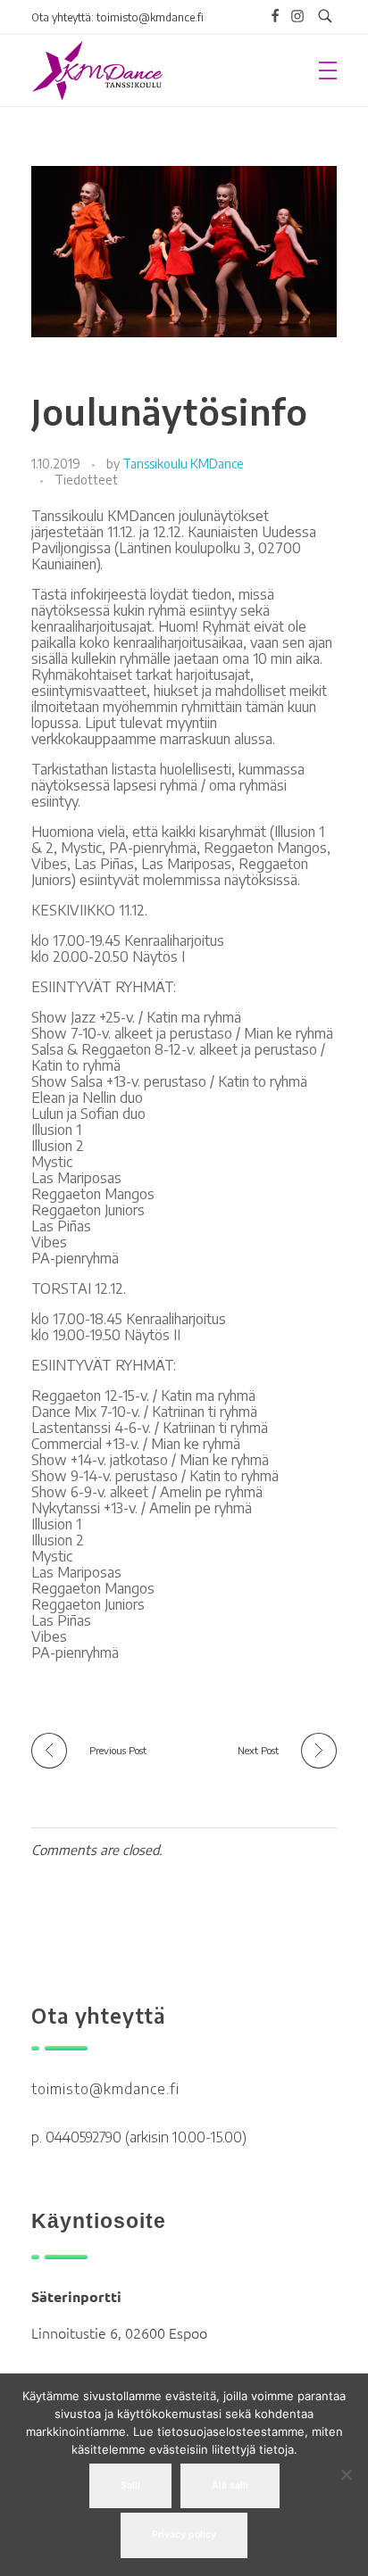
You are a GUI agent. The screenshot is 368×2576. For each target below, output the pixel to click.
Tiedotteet (86, 480)
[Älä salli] (346, 2474)
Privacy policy (184, 2535)
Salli (130, 2485)
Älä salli (230, 2485)
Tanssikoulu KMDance (183, 464)
